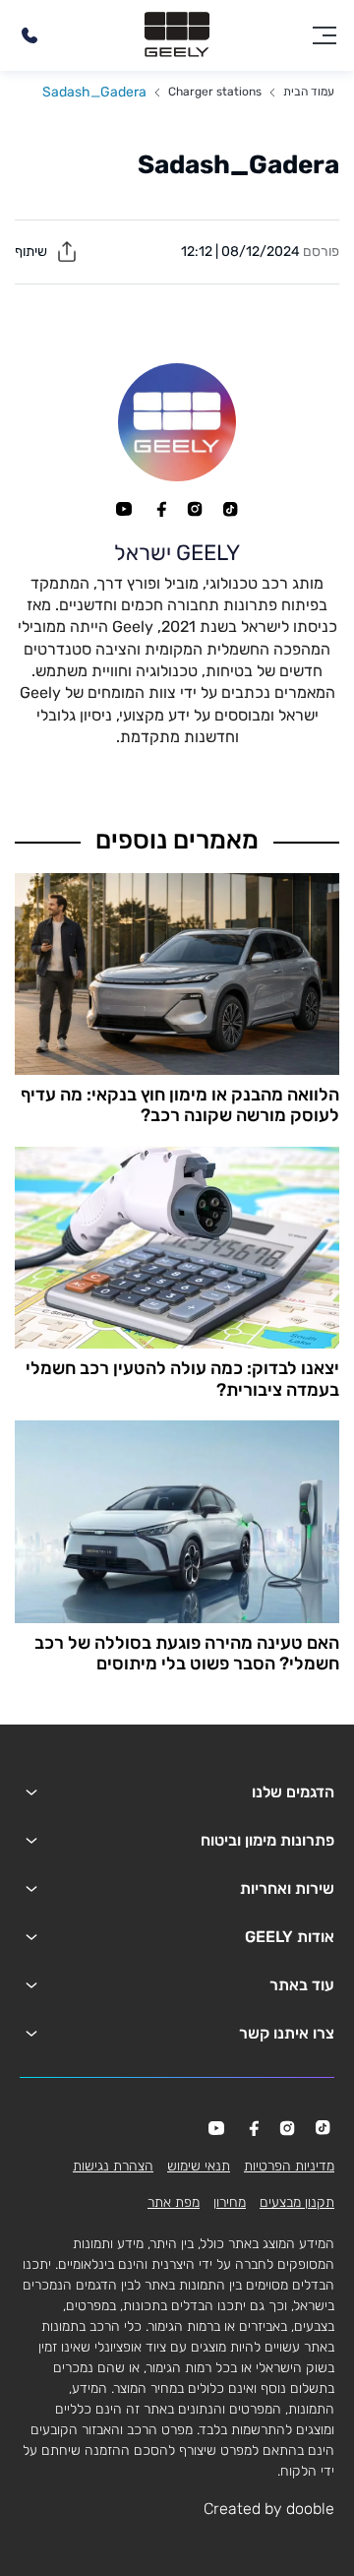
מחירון (230, 2202)
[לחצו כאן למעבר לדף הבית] (177, 35)
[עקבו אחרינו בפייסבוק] (159, 509)
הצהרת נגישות (113, 2166)
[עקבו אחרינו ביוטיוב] (124, 509)
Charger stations (215, 92)
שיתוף (32, 251)
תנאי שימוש (199, 2166)
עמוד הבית (309, 92)
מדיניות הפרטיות (289, 2166)
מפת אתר (174, 2202)
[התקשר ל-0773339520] (29, 35)
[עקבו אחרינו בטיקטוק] (230, 509)
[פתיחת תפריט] (324, 35)
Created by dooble (269, 2509)
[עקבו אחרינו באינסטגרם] (195, 509)
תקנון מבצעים (297, 2202)
